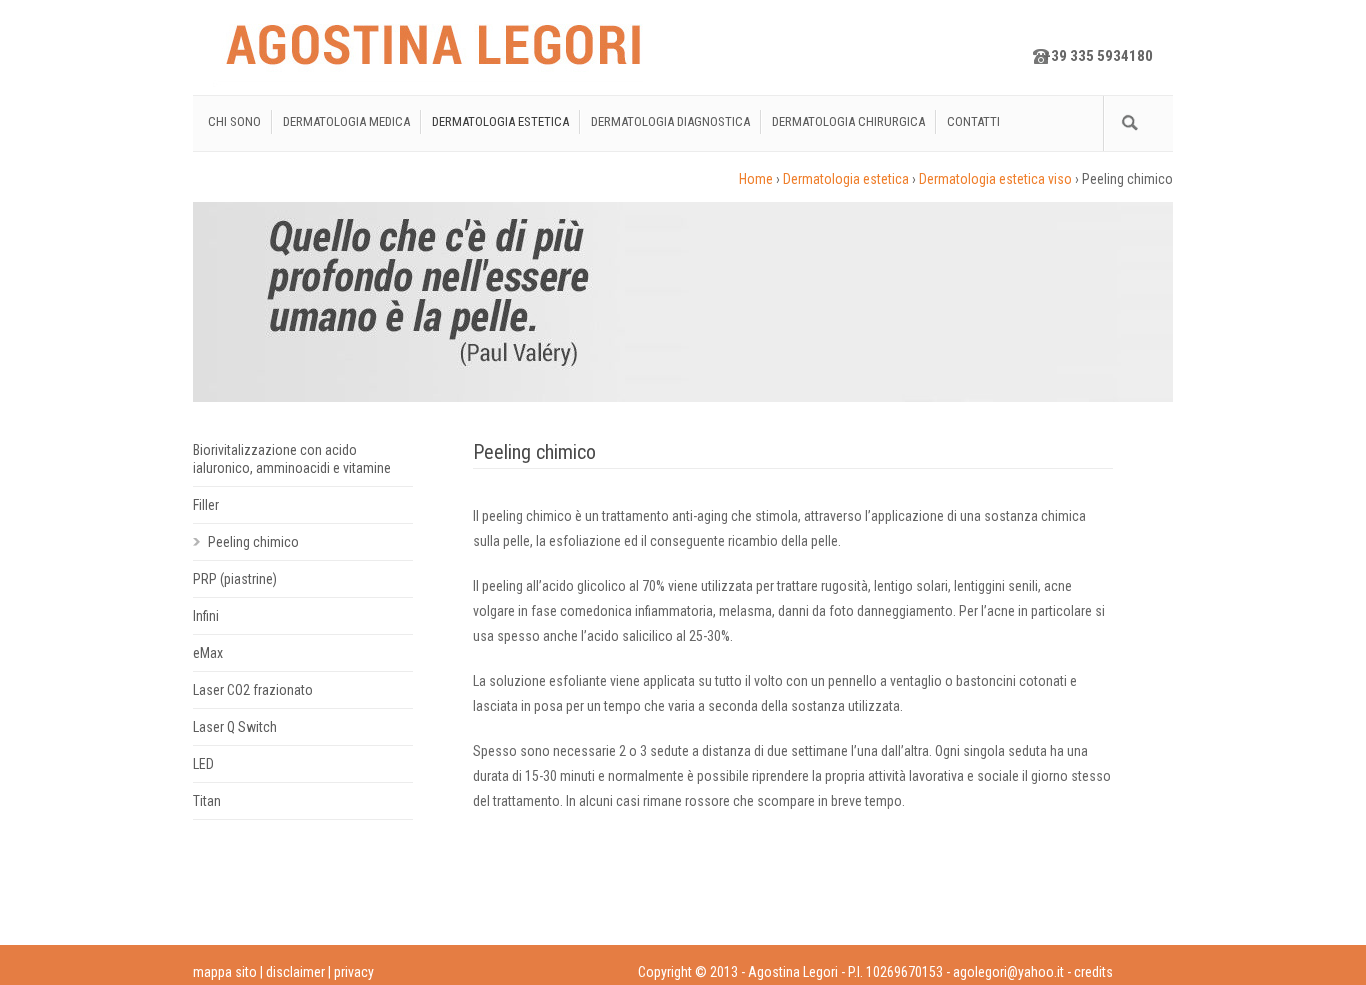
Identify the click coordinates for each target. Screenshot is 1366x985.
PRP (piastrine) (235, 579)
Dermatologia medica (346, 121)
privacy (354, 972)
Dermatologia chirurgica (848, 121)
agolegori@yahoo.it (1008, 972)
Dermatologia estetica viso (995, 179)
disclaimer (295, 972)
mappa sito (225, 972)
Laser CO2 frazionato (253, 690)
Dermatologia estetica (500, 121)
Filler (206, 505)
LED (203, 764)
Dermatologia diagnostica (670, 121)
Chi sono (234, 121)
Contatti (973, 121)
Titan (207, 801)
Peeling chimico (253, 542)
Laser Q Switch (235, 727)
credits (1093, 972)
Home (756, 179)
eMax (208, 653)
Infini (206, 616)
